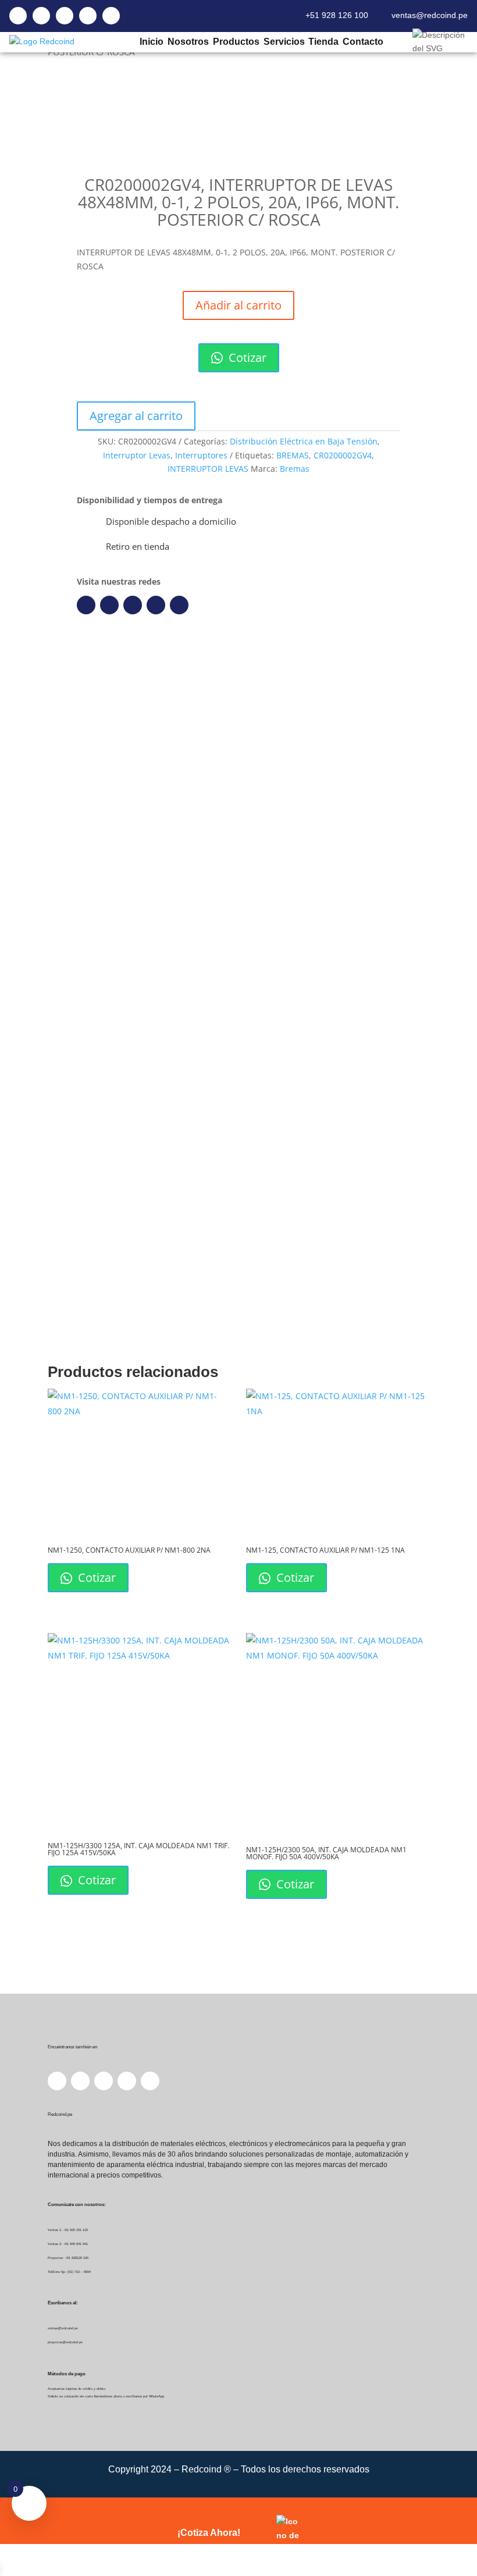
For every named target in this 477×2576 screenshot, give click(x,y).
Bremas (295, 469)
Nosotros (188, 42)
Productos (236, 42)
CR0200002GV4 (343, 455)
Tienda (323, 42)
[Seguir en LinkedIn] (109, 605)
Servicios (284, 42)
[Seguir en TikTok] (179, 605)
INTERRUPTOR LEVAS (208, 469)
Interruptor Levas (137, 455)
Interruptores (201, 455)
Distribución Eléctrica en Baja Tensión (304, 441)
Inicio (151, 42)
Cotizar (246, 357)
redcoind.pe (361, 848)
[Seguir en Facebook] (86, 605)
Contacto (363, 42)
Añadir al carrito (238, 305)
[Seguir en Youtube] (156, 605)
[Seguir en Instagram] (133, 605)
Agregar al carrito (136, 416)
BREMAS (293, 455)
